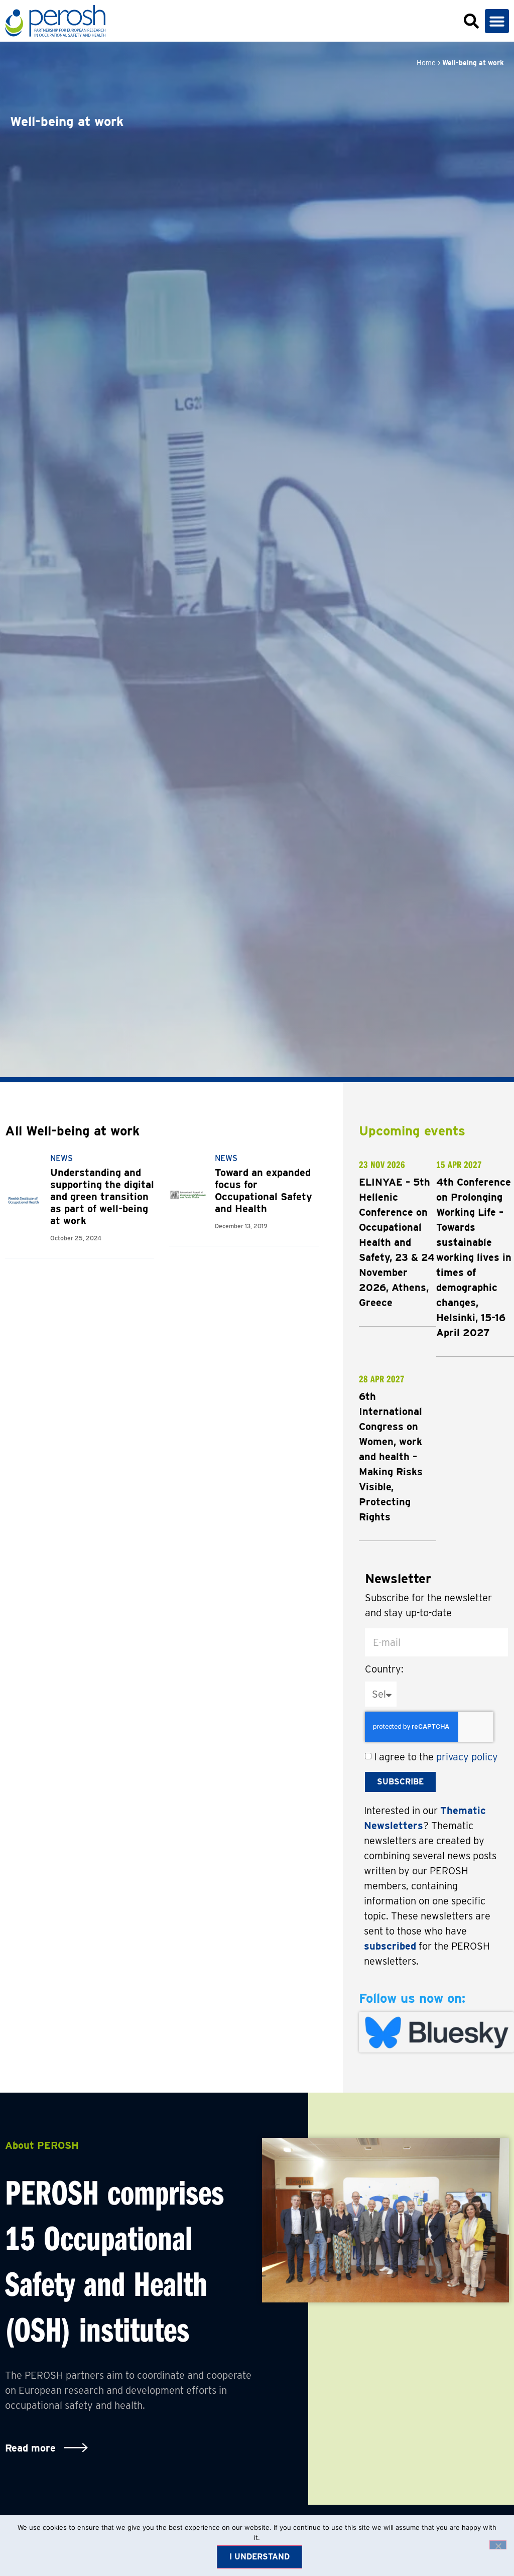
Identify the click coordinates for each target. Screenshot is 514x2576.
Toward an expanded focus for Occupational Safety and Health (264, 1191)
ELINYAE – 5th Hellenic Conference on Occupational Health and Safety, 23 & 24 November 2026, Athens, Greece (397, 1242)
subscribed (390, 1946)
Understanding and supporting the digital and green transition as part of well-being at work (102, 1197)
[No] (498, 2545)
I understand (260, 2557)
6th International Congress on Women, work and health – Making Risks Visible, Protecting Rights (391, 1457)
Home (426, 63)
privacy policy (467, 1757)
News (61, 1158)
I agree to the (436, 1757)
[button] (497, 21)
